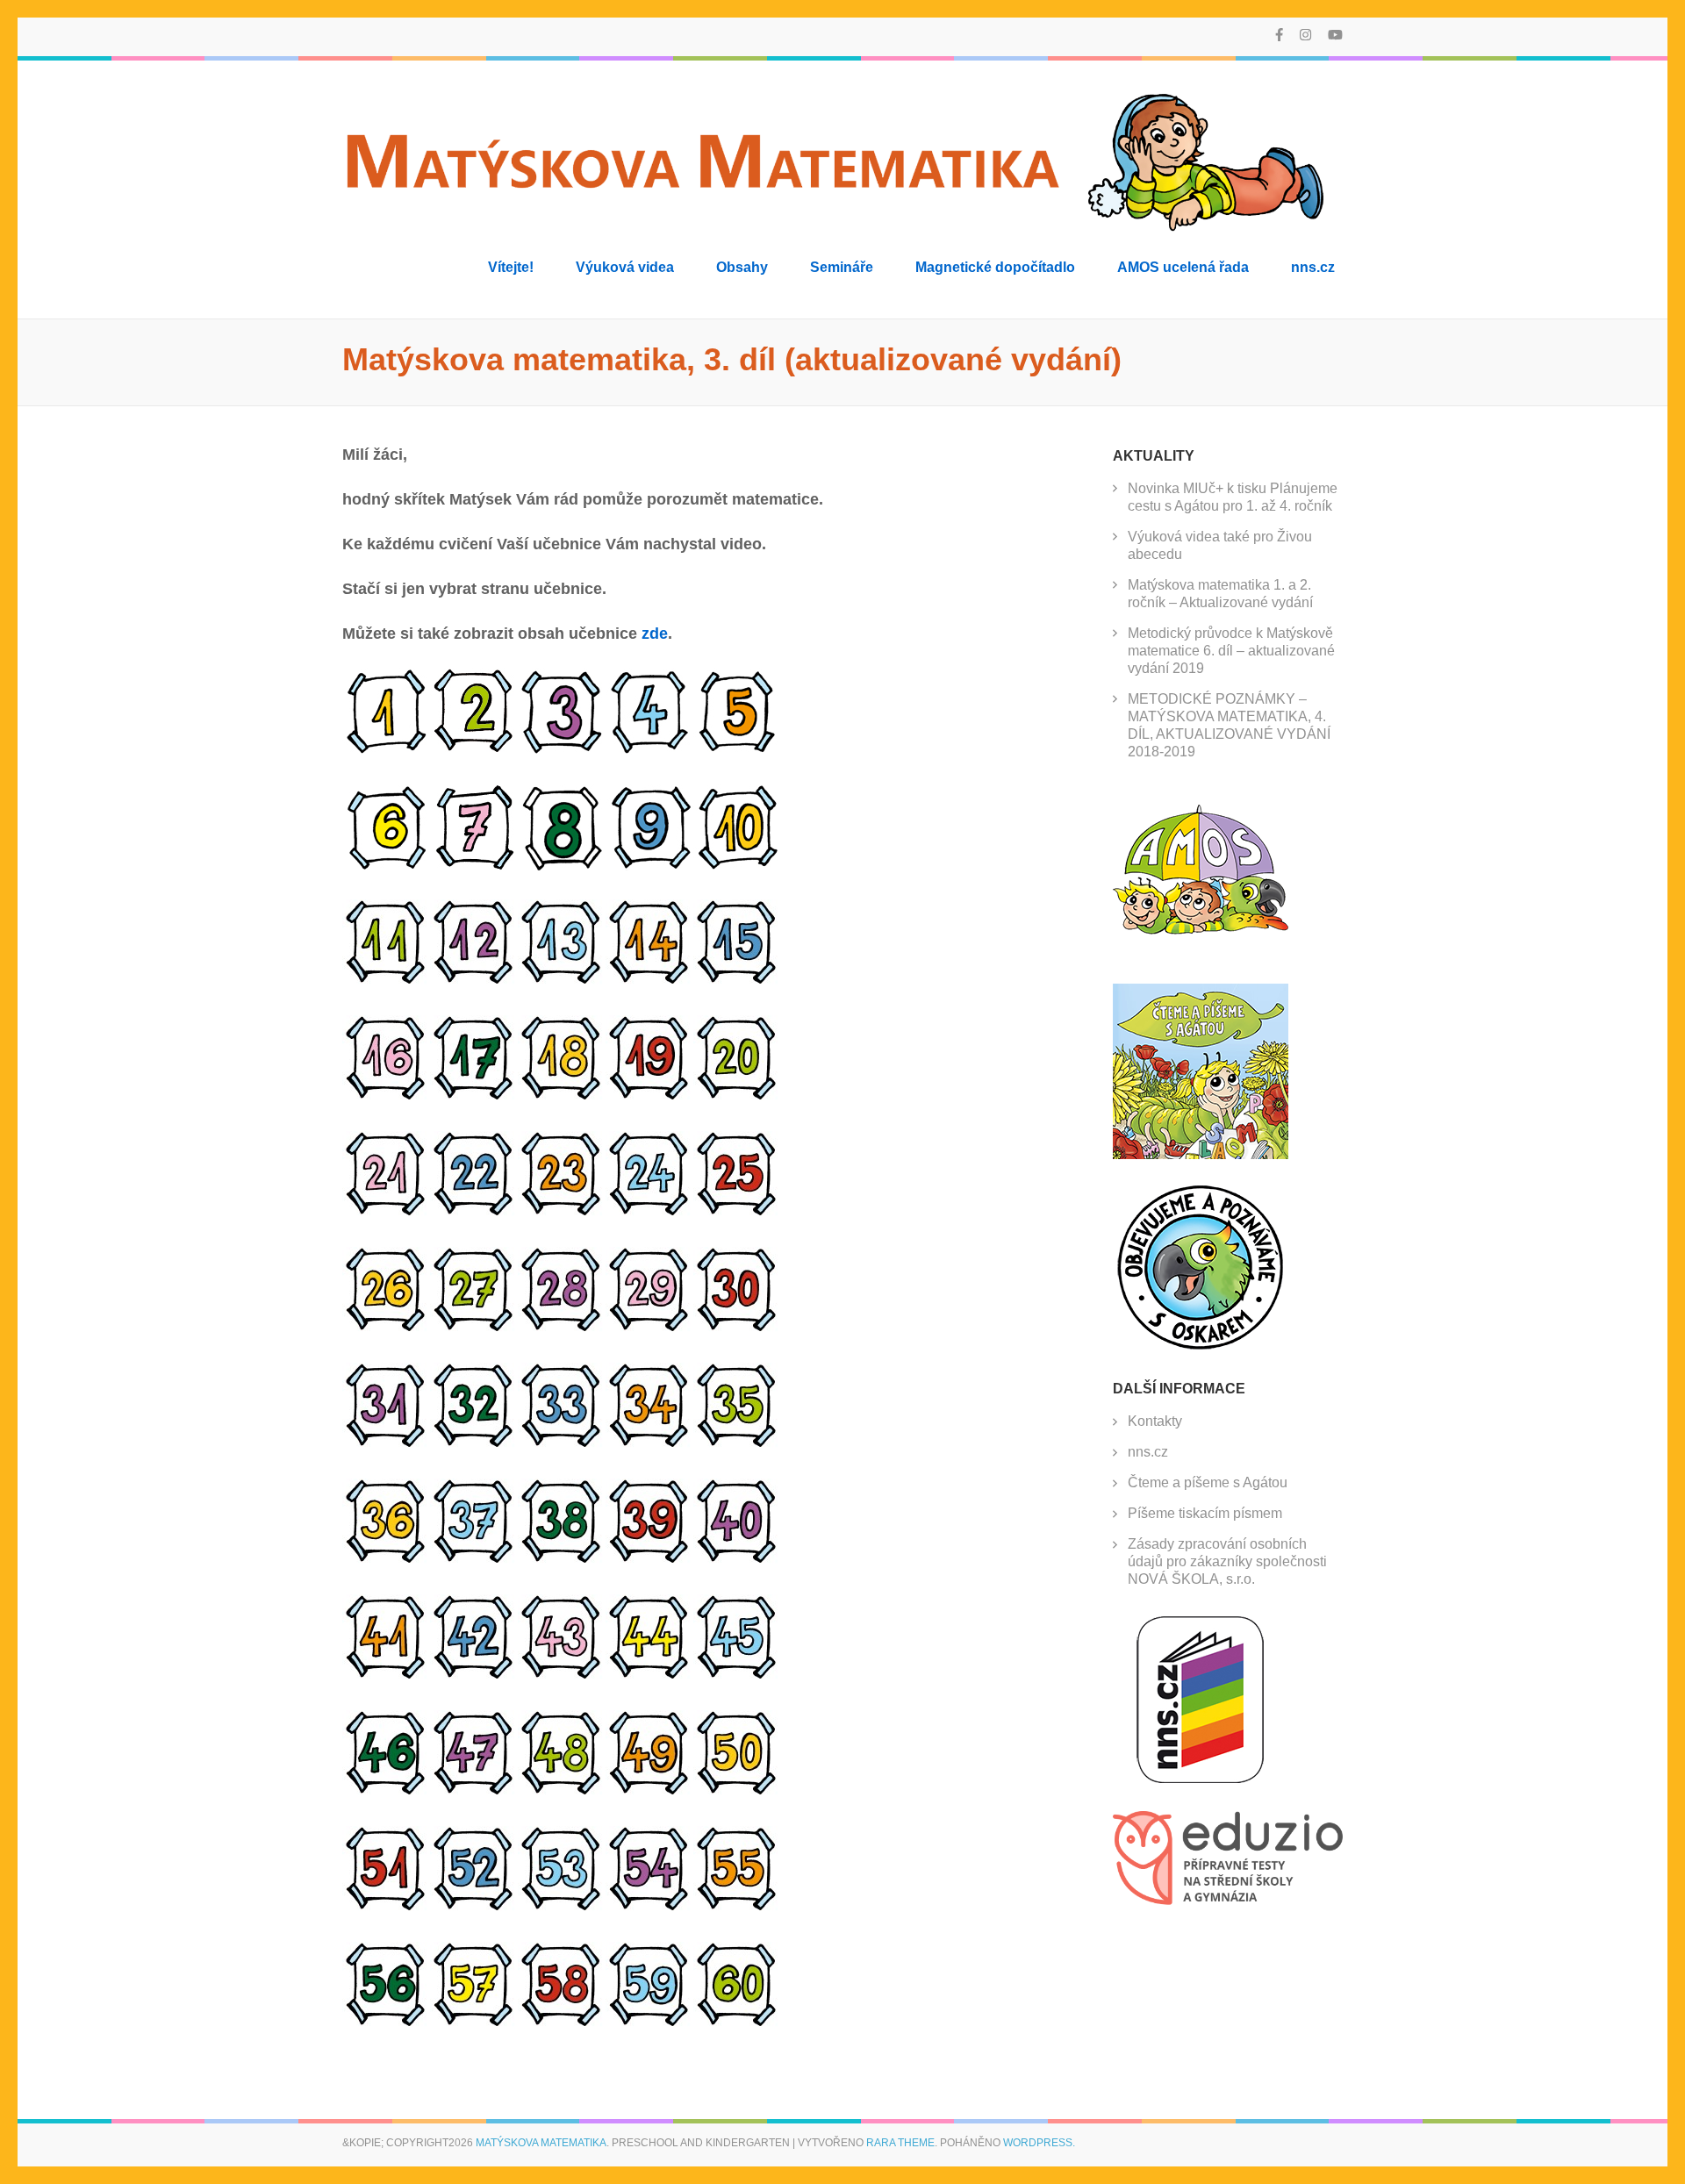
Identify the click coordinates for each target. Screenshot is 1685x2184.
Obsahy (742, 267)
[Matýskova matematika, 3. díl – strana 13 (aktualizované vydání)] (562, 981)
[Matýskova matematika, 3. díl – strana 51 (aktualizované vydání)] (386, 1908)
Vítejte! (511, 267)
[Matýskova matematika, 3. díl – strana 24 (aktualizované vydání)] (649, 1213)
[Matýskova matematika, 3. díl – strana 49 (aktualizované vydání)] (649, 1792)
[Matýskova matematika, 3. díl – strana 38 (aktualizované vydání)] (562, 1560)
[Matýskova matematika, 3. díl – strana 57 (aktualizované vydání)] (474, 2023)
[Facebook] (1279, 35)
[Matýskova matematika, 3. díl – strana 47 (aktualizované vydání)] (474, 1792)
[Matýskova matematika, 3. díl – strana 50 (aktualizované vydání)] (737, 1792)
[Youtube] (1335, 35)
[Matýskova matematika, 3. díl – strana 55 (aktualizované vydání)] (737, 1908)
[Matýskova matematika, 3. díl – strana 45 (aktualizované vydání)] (737, 1676)
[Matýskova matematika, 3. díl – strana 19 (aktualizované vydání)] (649, 1097)
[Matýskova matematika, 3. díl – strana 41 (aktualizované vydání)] (386, 1676)
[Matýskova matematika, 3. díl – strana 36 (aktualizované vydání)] (386, 1560)
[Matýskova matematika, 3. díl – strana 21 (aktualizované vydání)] (386, 1213)
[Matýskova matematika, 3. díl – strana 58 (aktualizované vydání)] (562, 2023)
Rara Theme (900, 2143)
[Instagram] (1305, 35)
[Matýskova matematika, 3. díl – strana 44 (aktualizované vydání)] (649, 1676)
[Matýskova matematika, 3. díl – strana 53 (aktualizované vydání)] (562, 1908)
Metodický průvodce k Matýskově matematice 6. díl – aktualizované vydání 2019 (1231, 651)
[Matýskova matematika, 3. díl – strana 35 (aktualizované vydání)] (737, 1444)
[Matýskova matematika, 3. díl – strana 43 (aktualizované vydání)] (562, 1676)
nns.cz (1313, 267)
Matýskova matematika (541, 2143)
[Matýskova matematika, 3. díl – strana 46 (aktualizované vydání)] (386, 1792)
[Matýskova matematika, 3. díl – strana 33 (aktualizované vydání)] (562, 1444)
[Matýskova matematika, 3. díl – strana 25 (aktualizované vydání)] (737, 1213)
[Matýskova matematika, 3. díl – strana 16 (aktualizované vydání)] (386, 1097)
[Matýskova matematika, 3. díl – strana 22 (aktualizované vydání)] (474, 1213)
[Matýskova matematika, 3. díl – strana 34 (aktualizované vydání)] (649, 1444)
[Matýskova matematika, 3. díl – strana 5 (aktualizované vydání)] (737, 749)
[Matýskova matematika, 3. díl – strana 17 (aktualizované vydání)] (474, 1097)
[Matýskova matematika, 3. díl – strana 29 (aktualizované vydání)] (649, 1328)
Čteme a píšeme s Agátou (1208, 1482)
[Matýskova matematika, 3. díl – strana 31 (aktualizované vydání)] (386, 1444)
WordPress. (1039, 2143)
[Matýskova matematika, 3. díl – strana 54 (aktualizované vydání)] (649, 1908)
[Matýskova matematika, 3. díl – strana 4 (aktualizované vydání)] (649, 749)
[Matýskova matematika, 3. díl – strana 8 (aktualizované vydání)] (562, 865)
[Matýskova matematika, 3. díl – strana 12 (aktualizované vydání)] (474, 981)
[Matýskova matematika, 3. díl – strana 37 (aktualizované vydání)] (474, 1560)
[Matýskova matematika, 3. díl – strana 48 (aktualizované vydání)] (562, 1792)
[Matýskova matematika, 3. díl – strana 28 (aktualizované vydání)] (562, 1328)
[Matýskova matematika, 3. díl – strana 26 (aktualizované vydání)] (386, 1328)
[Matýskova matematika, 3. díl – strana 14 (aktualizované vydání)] (649, 981)
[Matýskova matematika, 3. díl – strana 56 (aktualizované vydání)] (386, 2023)
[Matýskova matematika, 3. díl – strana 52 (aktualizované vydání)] (474, 1908)
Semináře (842, 267)
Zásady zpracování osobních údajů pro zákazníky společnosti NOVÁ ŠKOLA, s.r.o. (1227, 1561)
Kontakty (1155, 1421)
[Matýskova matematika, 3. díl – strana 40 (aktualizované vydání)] (737, 1560)
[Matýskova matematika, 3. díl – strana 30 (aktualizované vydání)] (737, 1328)
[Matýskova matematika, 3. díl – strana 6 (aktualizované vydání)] (386, 865)
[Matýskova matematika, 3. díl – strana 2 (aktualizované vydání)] (474, 749)
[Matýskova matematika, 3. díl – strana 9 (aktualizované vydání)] (649, 865)
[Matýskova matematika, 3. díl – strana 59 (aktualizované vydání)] (649, 2023)
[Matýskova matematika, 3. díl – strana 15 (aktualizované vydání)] (737, 981)
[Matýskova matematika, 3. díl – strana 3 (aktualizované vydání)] (562, 749)
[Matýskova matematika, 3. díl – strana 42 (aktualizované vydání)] (474, 1676)
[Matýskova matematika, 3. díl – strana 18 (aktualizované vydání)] (562, 1097)
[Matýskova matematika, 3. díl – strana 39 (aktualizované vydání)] (649, 1560)
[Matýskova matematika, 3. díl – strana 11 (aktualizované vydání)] (386, 981)
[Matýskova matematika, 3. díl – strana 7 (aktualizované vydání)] (474, 865)
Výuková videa (625, 267)
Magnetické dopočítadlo (995, 267)
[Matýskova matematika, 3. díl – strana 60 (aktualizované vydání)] (737, 2023)
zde (655, 634)
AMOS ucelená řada (1183, 267)
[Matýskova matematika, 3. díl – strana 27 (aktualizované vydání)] (474, 1328)
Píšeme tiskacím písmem (1205, 1513)
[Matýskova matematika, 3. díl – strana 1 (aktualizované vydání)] (386, 749)
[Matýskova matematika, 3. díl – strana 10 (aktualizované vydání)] (737, 865)
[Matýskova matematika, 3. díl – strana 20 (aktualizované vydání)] (737, 1097)
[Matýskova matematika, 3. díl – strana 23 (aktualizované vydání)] (562, 1213)
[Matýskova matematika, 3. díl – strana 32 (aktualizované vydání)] (474, 1444)
